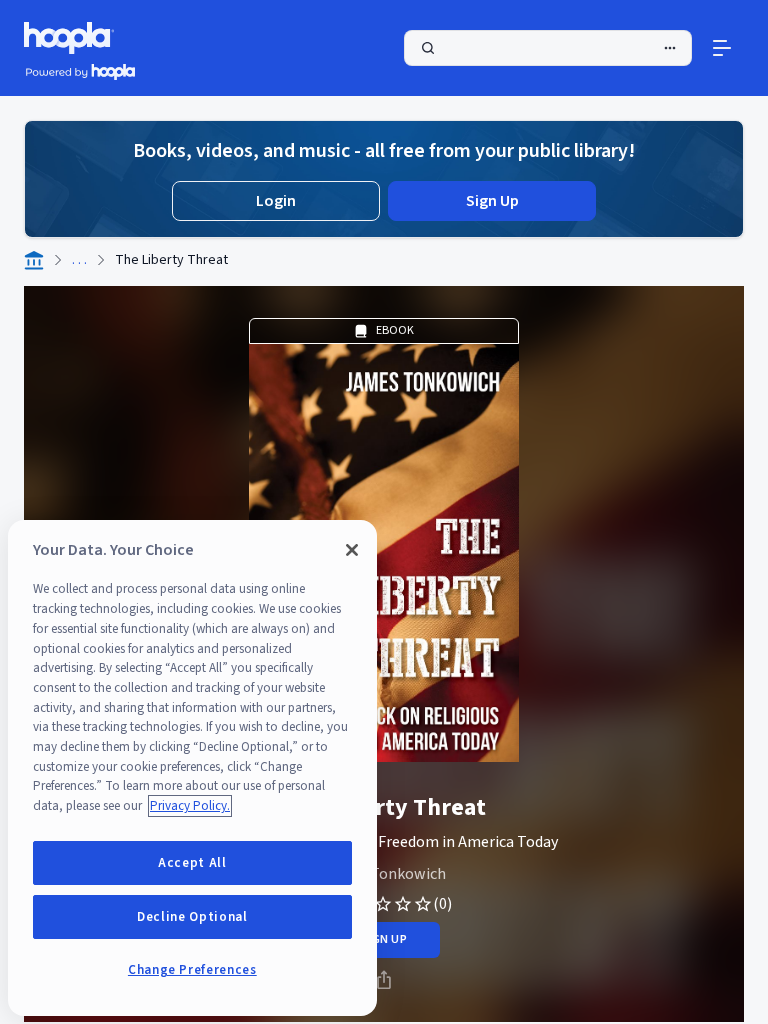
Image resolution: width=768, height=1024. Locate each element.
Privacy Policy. (190, 806)
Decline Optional (192, 917)
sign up (383, 939)
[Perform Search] (548, 48)
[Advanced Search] (670, 48)
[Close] (352, 550)
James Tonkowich (384, 874)
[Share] (384, 980)
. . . (79, 260)
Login (276, 201)
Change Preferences (192, 970)
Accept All (192, 863)
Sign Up (492, 201)
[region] (192, 768)
